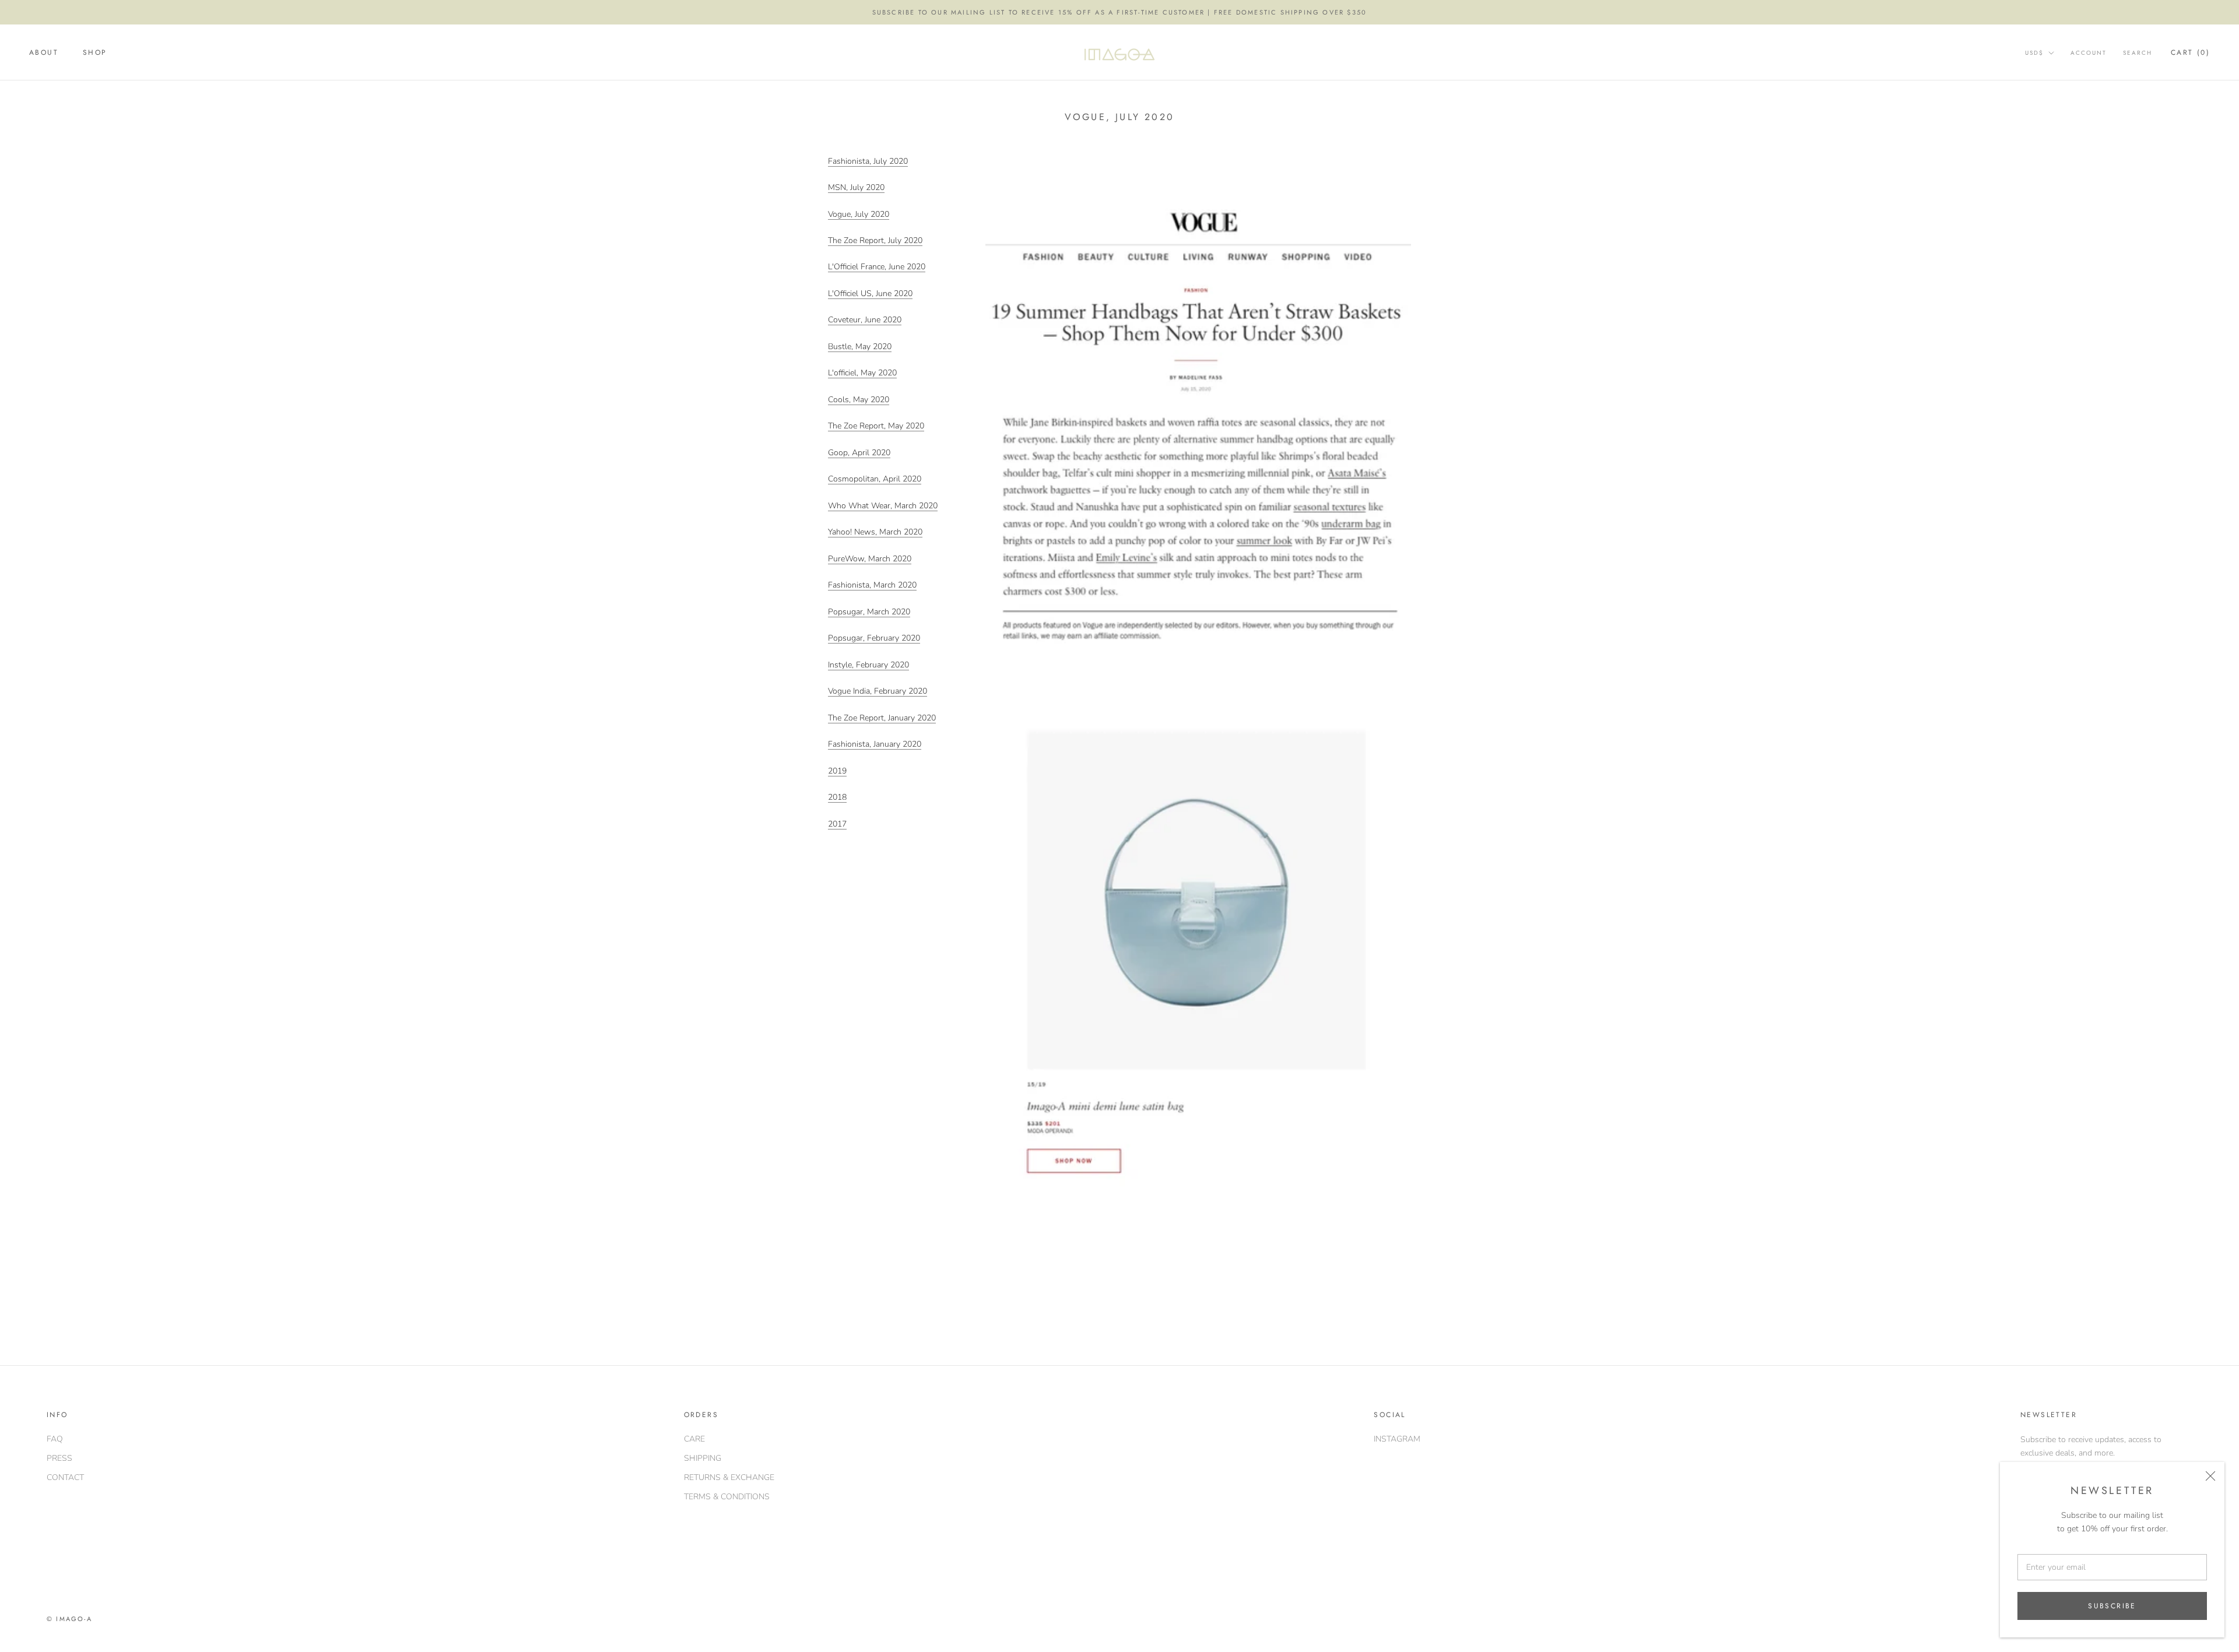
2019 (837, 771)
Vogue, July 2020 (859, 214)
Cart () (2190, 53)
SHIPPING (703, 1458)
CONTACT (65, 1477)
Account (2089, 53)
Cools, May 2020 (859, 400)
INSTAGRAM (1397, 1439)
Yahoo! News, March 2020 (875, 532)
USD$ (2034, 53)
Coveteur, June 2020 (865, 320)
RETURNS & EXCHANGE (729, 1477)
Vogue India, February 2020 (878, 691)
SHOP (95, 53)
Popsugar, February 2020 (874, 638)
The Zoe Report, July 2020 (875, 240)
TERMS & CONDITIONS (727, 1497)
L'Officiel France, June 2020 (877, 267)
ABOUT (44, 53)
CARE (694, 1439)
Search (2138, 53)
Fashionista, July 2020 (868, 161)
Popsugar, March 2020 (869, 612)
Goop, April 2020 (859, 453)
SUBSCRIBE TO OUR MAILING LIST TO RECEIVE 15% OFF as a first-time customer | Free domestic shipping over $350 (1120, 12)
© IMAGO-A (69, 1619)
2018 (837, 797)
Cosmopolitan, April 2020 (875, 479)
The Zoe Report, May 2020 (876, 426)
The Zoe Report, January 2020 (882, 718)
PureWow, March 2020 (870, 559)
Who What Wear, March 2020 (883, 506)
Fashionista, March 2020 (872, 585)
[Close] (2210, 1476)
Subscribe (2112, 1606)
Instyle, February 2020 (868, 665)
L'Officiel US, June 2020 (870, 294)
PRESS (59, 1458)
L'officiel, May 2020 (862, 373)
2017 (837, 824)
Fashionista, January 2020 (875, 744)
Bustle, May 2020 (860, 347)
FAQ (55, 1439)
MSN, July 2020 (856, 187)
